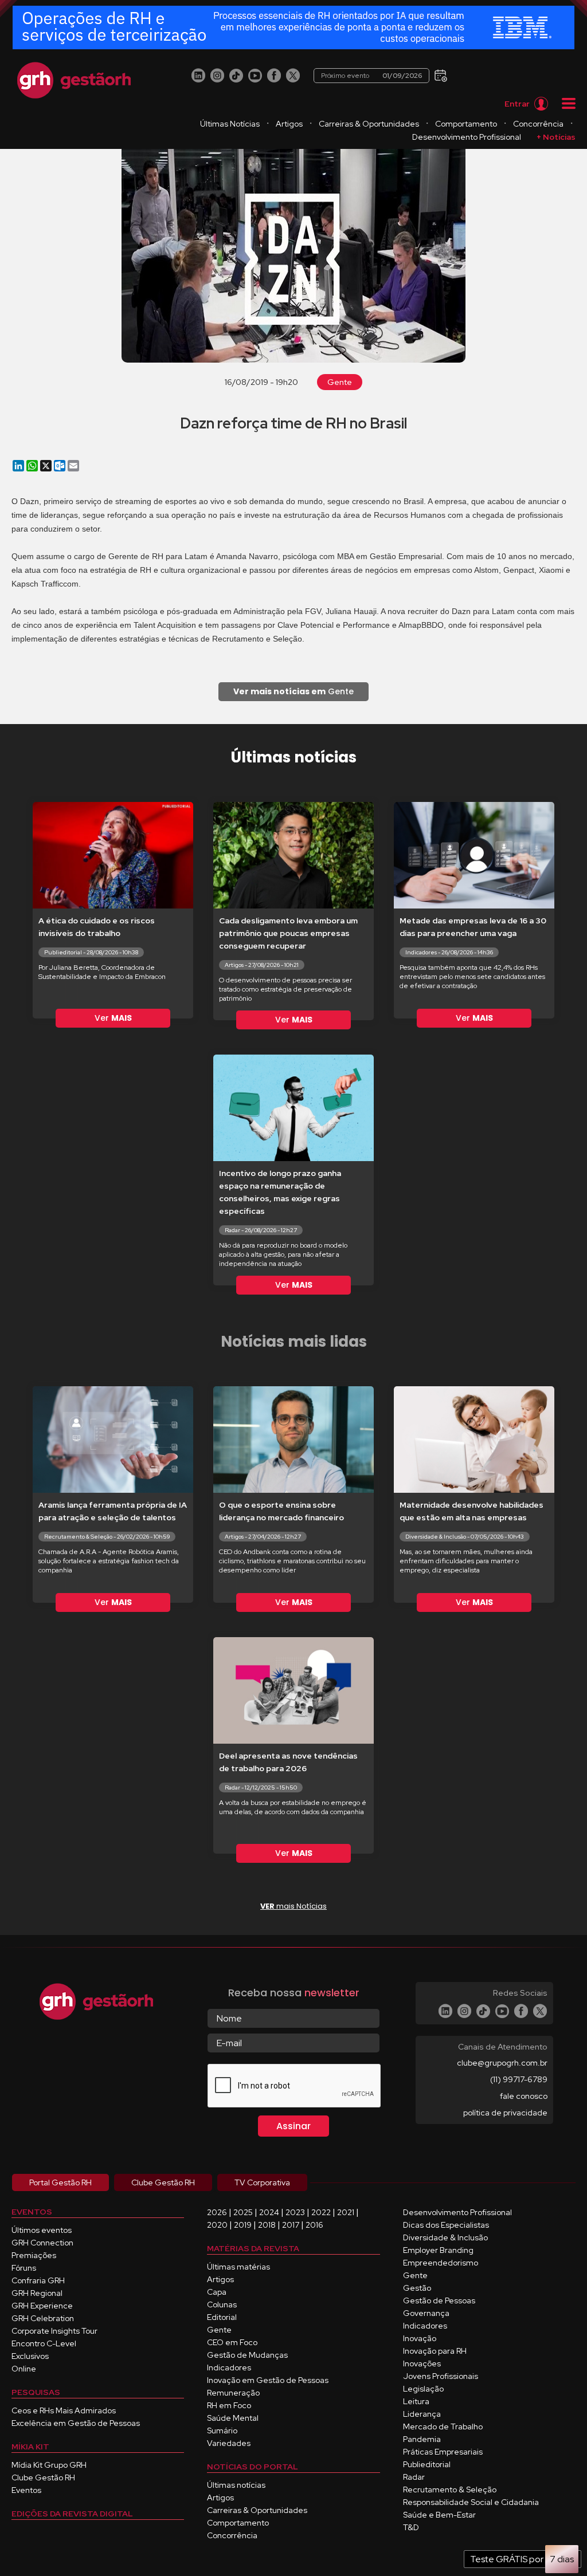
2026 (217, 2212)
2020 (217, 2225)
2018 (267, 2225)
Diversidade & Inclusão (445, 2237)
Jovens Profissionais (441, 2376)
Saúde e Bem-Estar (439, 2515)
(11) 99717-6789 (519, 2079)
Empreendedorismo (441, 2263)
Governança (426, 2313)
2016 (314, 2225)
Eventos (26, 2490)
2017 (291, 2225)
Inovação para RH (435, 2351)
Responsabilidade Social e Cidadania (471, 2502)
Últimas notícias (236, 2485)
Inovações (422, 2363)
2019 (243, 2225)
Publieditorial (427, 2464)
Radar (414, 2477)
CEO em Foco (232, 2342)
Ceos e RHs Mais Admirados (64, 2410)
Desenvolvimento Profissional (467, 137)
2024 (269, 2212)
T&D (411, 2527)
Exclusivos (30, 2356)
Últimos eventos (42, 2230)
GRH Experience (42, 2306)
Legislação (423, 2389)
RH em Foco (229, 2405)
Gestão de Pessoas (439, 2300)
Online (24, 2369)
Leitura (416, 2401)
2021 (346, 2212)
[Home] (74, 80)
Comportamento (466, 124)
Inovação (420, 2338)
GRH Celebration (43, 2318)
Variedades (229, 2443)
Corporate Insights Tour (54, 2331)
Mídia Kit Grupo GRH (49, 2465)
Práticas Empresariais (443, 2452)
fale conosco (524, 2096)
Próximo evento (371, 76)
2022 (321, 2212)
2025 (243, 2212)
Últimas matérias (238, 2267)
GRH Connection (42, 2243)
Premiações (34, 2255)
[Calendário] (439, 75)
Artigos (289, 124)
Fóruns (24, 2268)
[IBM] (293, 28)
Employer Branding (438, 2250)
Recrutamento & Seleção (450, 2490)
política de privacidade (505, 2113)
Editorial (222, 2317)
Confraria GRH (38, 2280)
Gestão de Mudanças (247, 2355)
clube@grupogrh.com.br (502, 2063)
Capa (217, 2292)
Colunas (222, 2304)
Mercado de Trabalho (443, 2426)
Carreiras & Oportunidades (369, 124)
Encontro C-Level (44, 2343)
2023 (295, 2212)
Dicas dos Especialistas (446, 2225)
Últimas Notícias (230, 124)
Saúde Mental (233, 2418)
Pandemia (422, 2439)
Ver (113, 1018)
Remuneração (233, 2393)
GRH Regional (37, 2293)
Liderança (422, 2414)
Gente (340, 382)
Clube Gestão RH (43, 2477)
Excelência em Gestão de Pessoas (76, 2423)
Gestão (417, 2288)
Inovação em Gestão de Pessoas (268, 2380)
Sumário (222, 2431)
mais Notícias (293, 1906)
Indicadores (229, 2367)
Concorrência (538, 124)
